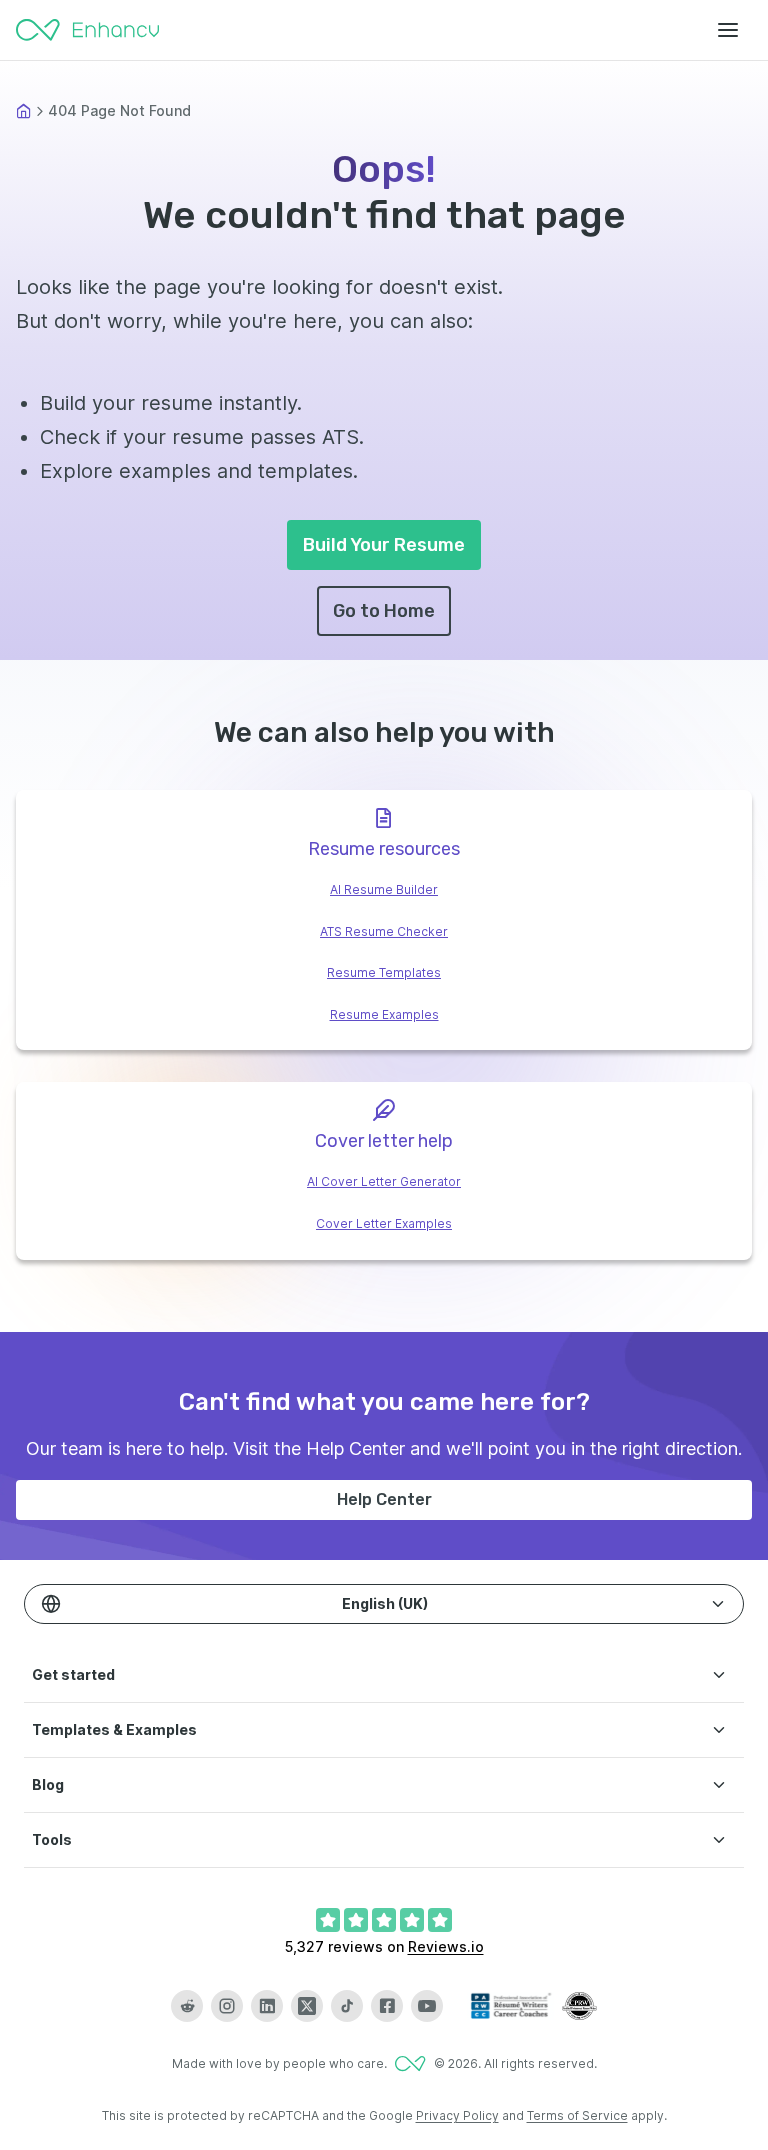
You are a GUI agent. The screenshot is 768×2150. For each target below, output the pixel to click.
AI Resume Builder (384, 889)
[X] (307, 2006)
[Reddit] (187, 2006)
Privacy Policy (457, 2115)
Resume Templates (384, 972)
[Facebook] (387, 2006)
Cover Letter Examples (384, 1223)
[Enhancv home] (88, 30)
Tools (52, 1839)
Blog (48, 1784)
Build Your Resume (384, 545)
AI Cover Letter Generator (384, 1181)
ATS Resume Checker (384, 931)
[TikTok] (347, 2006)
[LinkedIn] (267, 2006)
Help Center (384, 1499)
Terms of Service (577, 2115)
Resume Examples (384, 1014)
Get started (73, 1674)
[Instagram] (227, 2006)
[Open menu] (728, 30)
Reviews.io (446, 1946)
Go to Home (384, 611)
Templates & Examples (114, 1729)
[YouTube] (427, 2006)
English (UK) (385, 1603)
